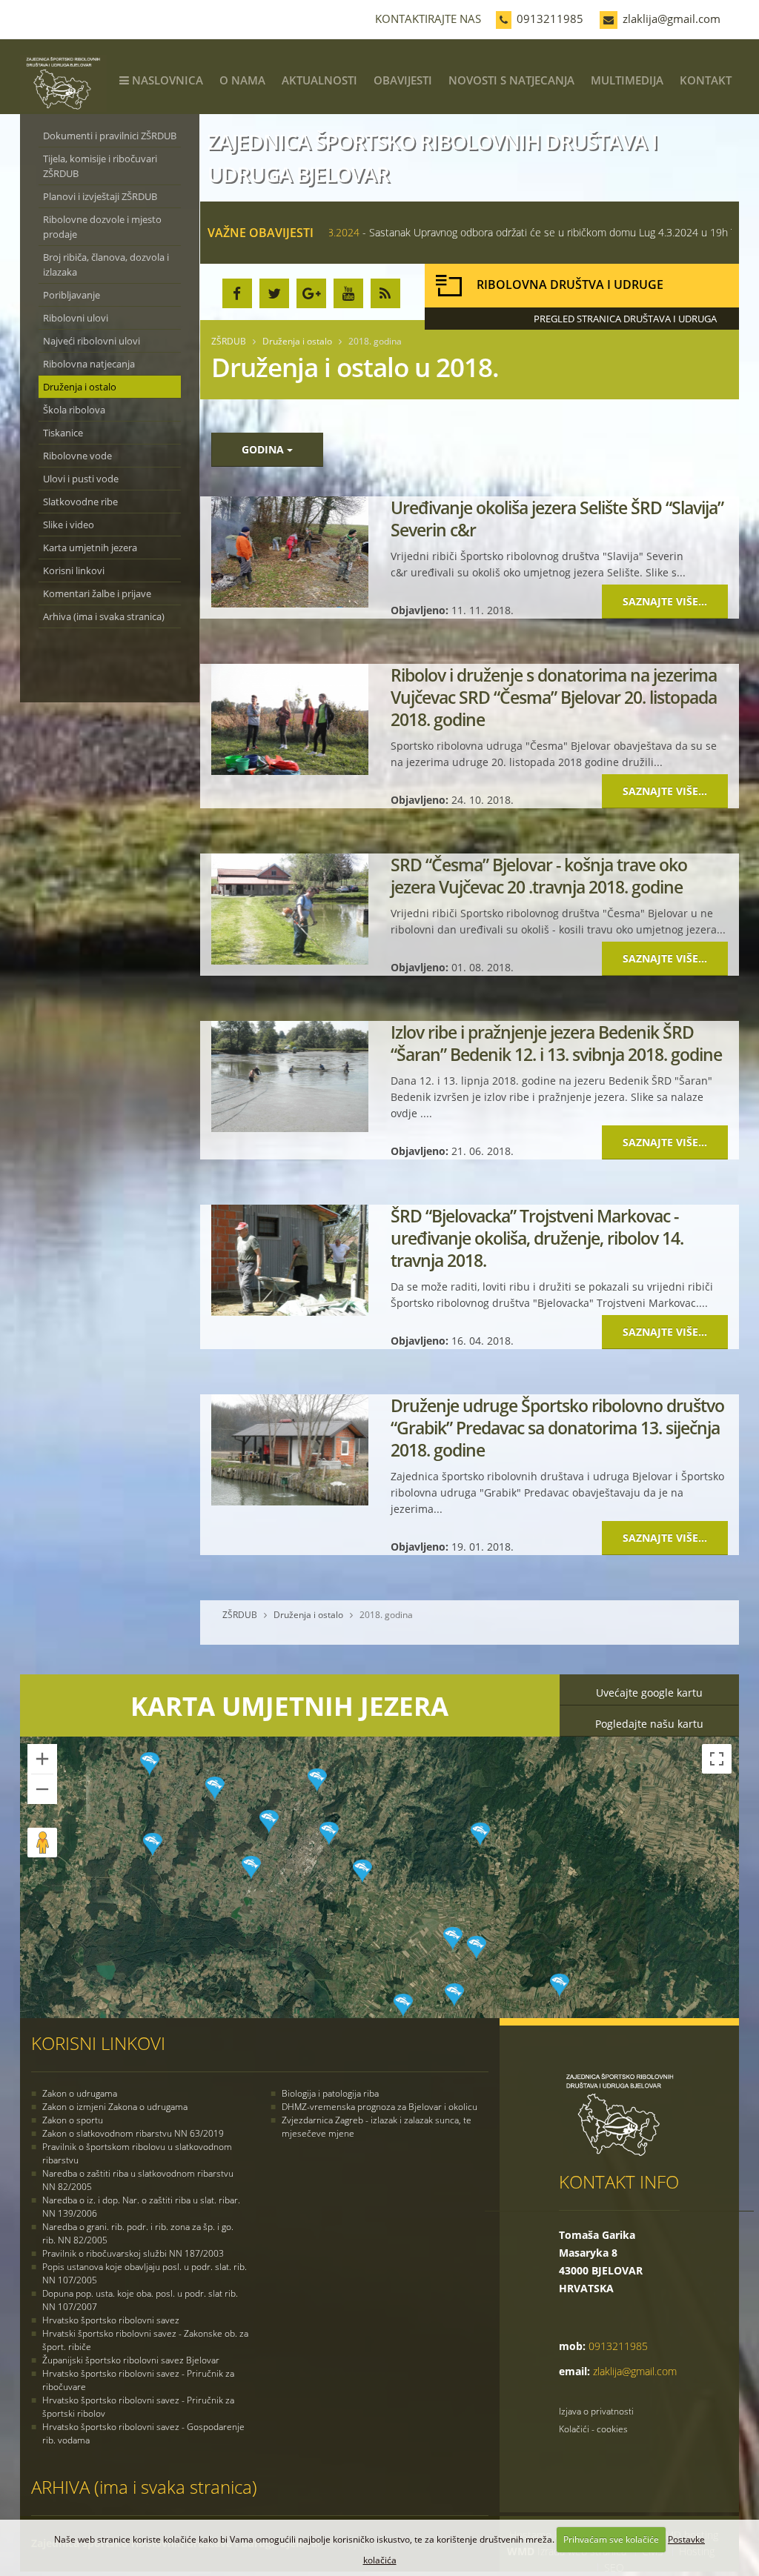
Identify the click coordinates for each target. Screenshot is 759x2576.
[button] (362, 1871)
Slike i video (69, 525)
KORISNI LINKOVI (98, 2043)
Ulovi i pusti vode (81, 479)
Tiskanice (63, 433)
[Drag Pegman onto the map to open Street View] (42, 1843)
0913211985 (550, 19)
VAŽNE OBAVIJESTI (261, 233)
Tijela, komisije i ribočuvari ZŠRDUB (100, 166)
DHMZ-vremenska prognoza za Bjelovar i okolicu (379, 2107)
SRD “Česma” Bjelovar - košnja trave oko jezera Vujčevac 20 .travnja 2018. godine (539, 876)
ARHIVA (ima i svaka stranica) (144, 2487)
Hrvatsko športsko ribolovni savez (111, 2320)
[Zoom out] (42, 1789)
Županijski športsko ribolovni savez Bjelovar (131, 2360)
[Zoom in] (42, 1759)
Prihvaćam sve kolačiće (611, 2539)
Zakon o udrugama (80, 2093)
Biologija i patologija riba (330, 2093)
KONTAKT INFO (619, 2181)
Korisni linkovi (74, 570)
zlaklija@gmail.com (672, 19)
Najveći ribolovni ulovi (92, 341)
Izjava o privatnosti (596, 2411)
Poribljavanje (72, 295)
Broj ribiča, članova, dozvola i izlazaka (106, 264)
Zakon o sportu (73, 2120)
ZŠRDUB (229, 341)
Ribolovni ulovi (76, 318)
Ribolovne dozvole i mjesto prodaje (102, 227)
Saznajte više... (665, 601)
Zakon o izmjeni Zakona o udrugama (115, 2107)
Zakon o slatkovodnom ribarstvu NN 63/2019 (133, 2133)
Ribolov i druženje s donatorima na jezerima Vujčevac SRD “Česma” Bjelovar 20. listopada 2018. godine (554, 697)
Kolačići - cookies (593, 2429)
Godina (264, 449)
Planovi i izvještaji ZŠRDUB (100, 196)
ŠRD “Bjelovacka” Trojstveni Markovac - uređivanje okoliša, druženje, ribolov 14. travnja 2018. (537, 1238)
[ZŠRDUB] (69, 27)
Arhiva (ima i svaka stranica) (104, 616)
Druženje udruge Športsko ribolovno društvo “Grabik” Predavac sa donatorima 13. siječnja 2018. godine (557, 1428)
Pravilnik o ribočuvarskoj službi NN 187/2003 (133, 2253)
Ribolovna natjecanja (89, 364)
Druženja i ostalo (80, 387)
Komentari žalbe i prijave (97, 593)
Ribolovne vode (77, 456)
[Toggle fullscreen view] (717, 1759)
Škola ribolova (74, 410)
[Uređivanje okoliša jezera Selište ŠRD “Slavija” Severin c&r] (290, 552)
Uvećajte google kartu (649, 1693)
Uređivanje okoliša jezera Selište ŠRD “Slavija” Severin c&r (557, 519)
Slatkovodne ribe (80, 502)
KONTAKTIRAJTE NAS (428, 19)
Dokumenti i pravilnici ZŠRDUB (110, 136)
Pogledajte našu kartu (649, 1724)
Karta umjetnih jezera (90, 548)
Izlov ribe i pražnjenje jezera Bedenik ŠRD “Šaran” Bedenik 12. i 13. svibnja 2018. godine (556, 1043)
